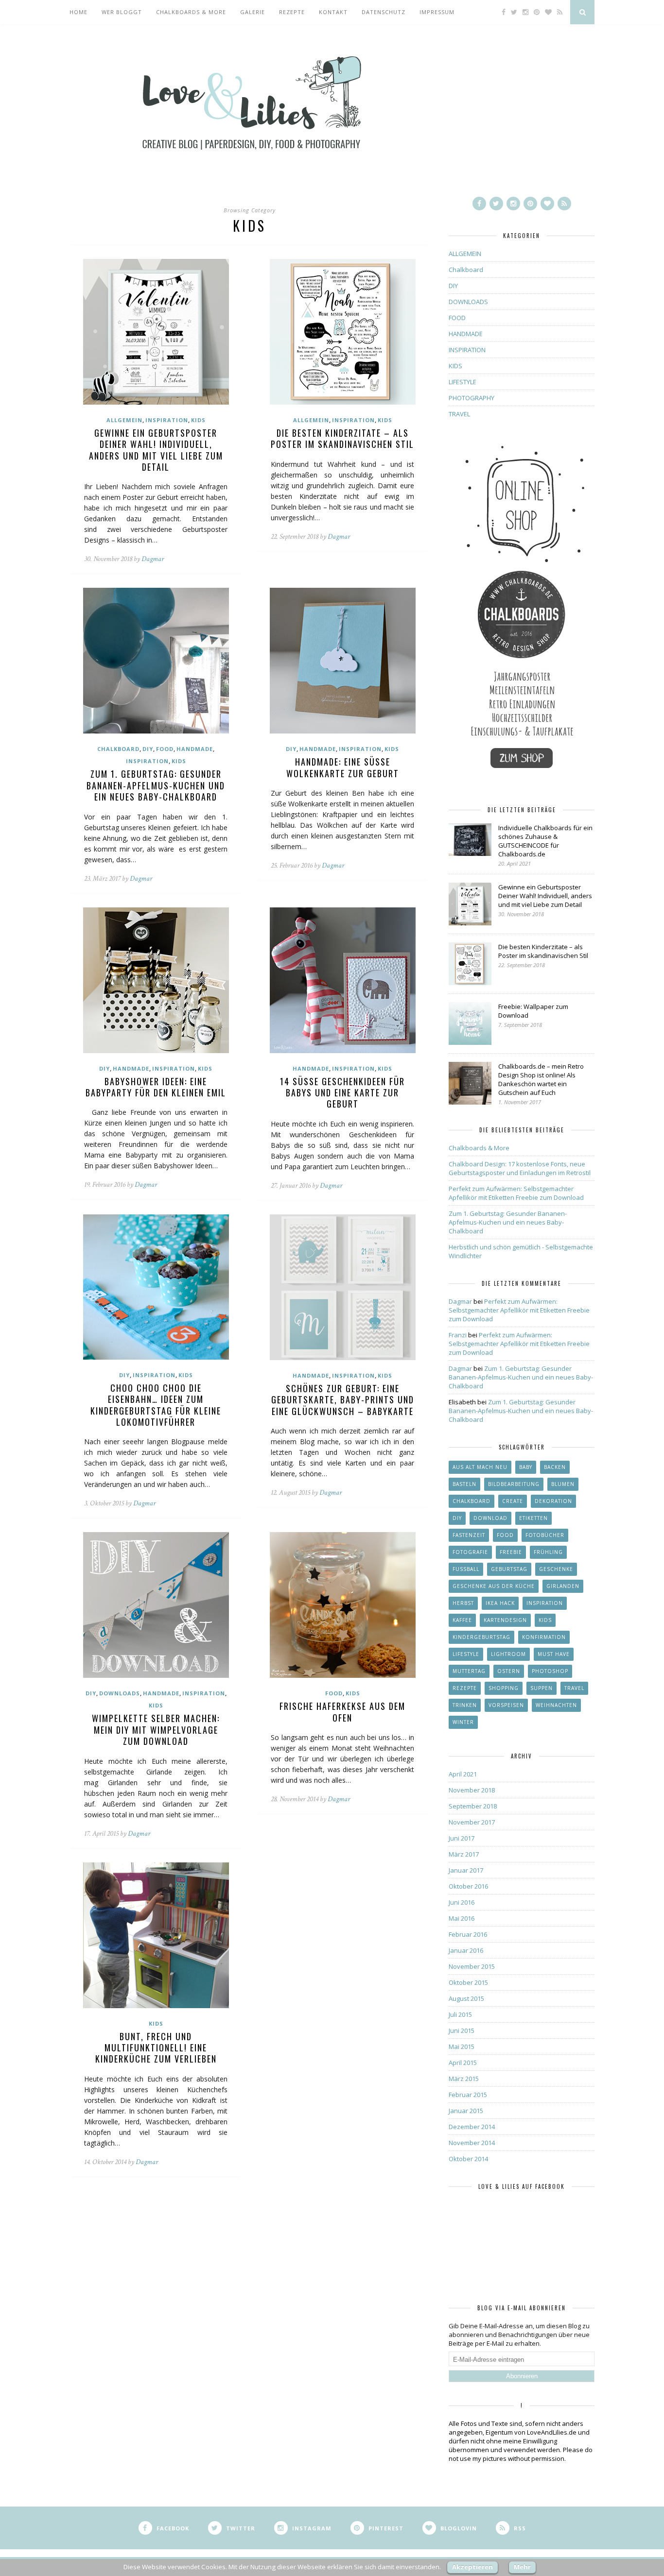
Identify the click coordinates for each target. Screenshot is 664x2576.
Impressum (437, 12)
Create (513, 1501)
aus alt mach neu (480, 1467)
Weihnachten (556, 1705)
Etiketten (533, 1518)
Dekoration (553, 1501)
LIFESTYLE (463, 382)
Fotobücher (545, 1535)
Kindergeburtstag (481, 1637)
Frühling (548, 1552)
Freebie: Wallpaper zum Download (533, 1011)
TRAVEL (459, 414)
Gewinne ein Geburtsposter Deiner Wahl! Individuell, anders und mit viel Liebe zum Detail (156, 450)
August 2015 (466, 1998)
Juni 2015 (462, 2030)
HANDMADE (195, 749)
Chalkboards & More (191, 12)
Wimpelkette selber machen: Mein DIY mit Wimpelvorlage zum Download (156, 1730)
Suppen (542, 1688)
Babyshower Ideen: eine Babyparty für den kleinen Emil (156, 1087)
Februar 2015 (468, 2095)
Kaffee (462, 1620)
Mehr (522, 2567)
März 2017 (464, 1854)
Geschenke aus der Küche (494, 1586)
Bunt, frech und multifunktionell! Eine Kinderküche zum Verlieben (156, 2048)
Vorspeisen (506, 1705)
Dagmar (153, 559)
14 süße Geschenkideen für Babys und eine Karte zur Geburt (342, 1093)
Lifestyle (466, 1654)
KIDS (198, 420)
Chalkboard (118, 749)
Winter (463, 1722)
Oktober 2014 (468, 2159)
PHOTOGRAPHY (472, 398)
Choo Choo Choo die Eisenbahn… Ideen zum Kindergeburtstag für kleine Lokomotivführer (156, 1405)
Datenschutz (384, 12)
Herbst (463, 1603)
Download (490, 1518)
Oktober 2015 (468, 1982)
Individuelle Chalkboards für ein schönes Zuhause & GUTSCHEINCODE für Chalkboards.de (545, 841)
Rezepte (292, 12)
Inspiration (545, 1603)
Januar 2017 (466, 1870)
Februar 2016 (468, 1934)
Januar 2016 (466, 1950)
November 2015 (472, 1966)
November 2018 (472, 1790)
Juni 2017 (462, 1838)
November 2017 (472, 1822)
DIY (148, 749)
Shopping (504, 1688)
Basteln (464, 1484)
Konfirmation (544, 1637)
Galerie (253, 12)
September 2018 (473, 1806)
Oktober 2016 (468, 1886)
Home (79, 12)
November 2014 (472, 2143)
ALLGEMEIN (124, 420)
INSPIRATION (167, 420)
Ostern (509, 1671)
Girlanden (563, 1586)
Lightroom (508, 1654)
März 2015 (464, 2079)
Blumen (563, 1484)
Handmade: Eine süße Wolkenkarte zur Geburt (343, 767)
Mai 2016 (462, 1918)
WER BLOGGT (122, 12)
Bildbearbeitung (514, 1484)
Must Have (554, 1654)
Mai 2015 (462, 2047)
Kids (545, 1620)
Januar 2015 (466, 2111)
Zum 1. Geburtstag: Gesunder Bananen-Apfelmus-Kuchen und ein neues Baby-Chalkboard (156, 785)
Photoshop (550, 1671)
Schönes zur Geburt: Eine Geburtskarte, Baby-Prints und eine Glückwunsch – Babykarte (343, 1400)
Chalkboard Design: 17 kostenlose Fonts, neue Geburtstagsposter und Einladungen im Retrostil (520, 1168)
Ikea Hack (500, 1603)
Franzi (458, 1335)
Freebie (511, 1552)
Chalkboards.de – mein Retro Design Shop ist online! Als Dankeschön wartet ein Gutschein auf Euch (541, 1079)
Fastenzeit (469, 1535)
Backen (555, 1467)
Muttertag (469, 1671)
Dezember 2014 (472, 2127)
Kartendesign (505, 1620)
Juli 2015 (460, 2014)
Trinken (465, 1705)
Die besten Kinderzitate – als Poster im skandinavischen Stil (342, 438)
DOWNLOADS (120, 1693)
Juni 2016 (462, 1902)
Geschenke (556, 1569)
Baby (526, 1467)
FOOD (165, 749)
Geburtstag (509, 1569)
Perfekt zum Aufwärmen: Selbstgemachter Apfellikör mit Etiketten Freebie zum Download (516, 1193)
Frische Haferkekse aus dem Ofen (342, 1712)
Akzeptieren (472, 2567)
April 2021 (463, 1774)
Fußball (466, 1569)
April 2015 (463, 2063)
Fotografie (470, 1552)
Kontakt (333, 12)
